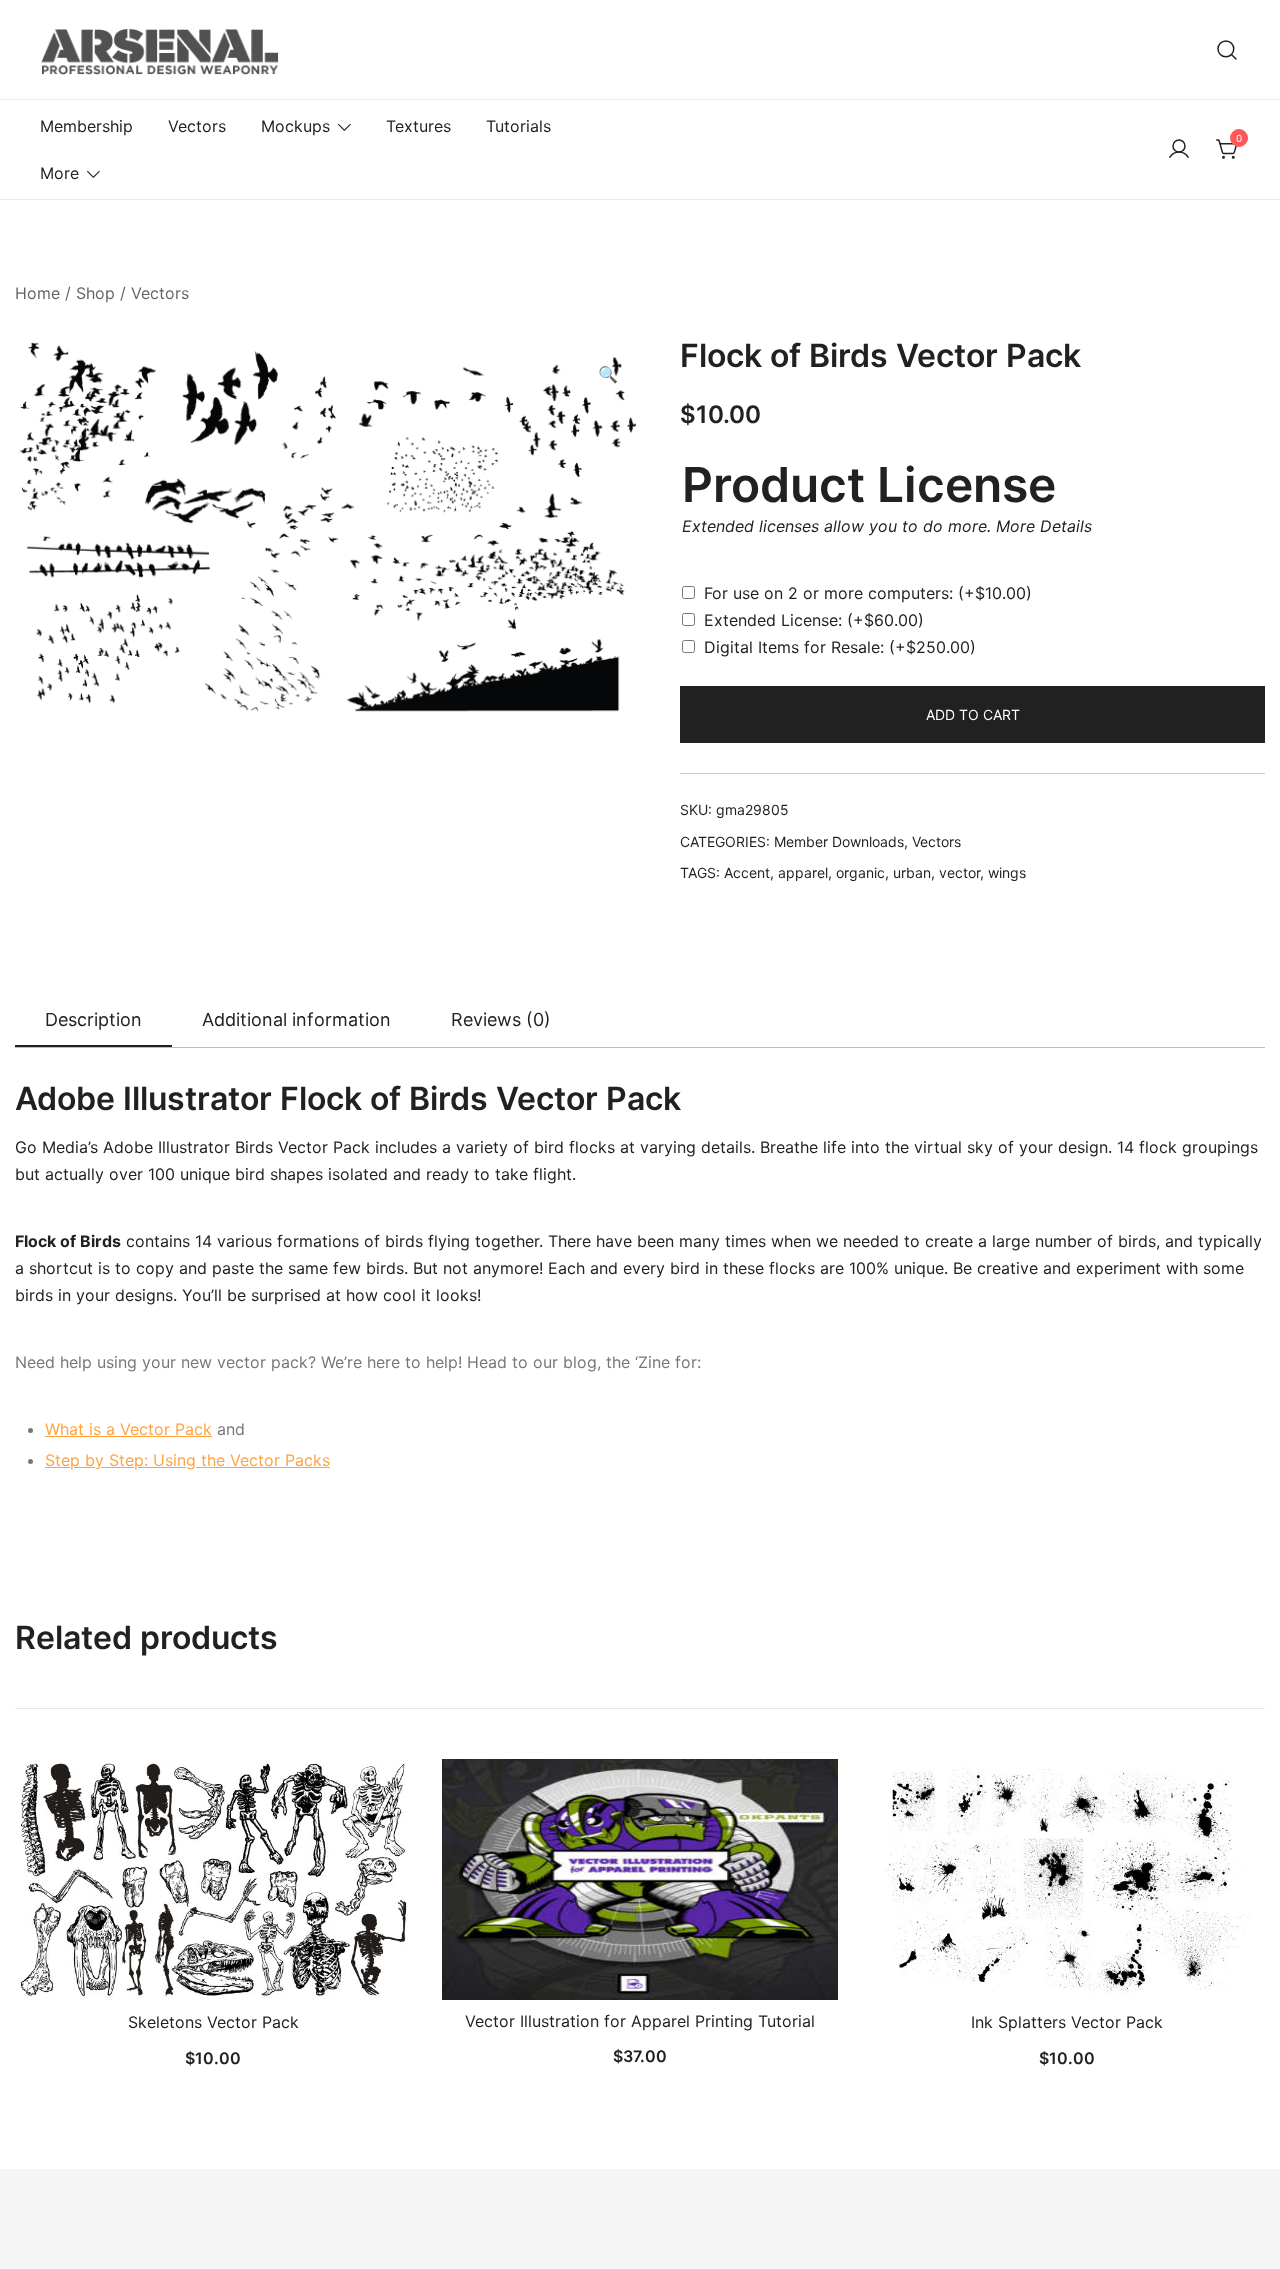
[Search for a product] (1227, 49)
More (59, 173)
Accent (747, 872)
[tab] (93, 1021)
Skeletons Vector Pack (213, 2022)
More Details (1044, 526)
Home (37, 293)
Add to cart (973, 714)
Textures (418, 126)
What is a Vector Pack (128, 1429)
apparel (803, 872)
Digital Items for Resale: (840, 647)
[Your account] (1179, 150)
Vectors (197, 126)
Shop (95, 293)
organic (860, 872)
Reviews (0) (501, 1019)
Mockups (295, 126)
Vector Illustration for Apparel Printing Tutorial (640, 2021)
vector (959, 872)
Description (93, 1019)
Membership (86, 126)
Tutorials (518, 126)
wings (1007, 872)
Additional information (296, 1019)
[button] (608, 374)
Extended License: (814, 620)
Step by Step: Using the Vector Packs (187, 1460)
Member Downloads (839, 841)
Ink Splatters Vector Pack (1067, 2022)
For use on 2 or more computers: (868, 593)
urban (912, 872)
